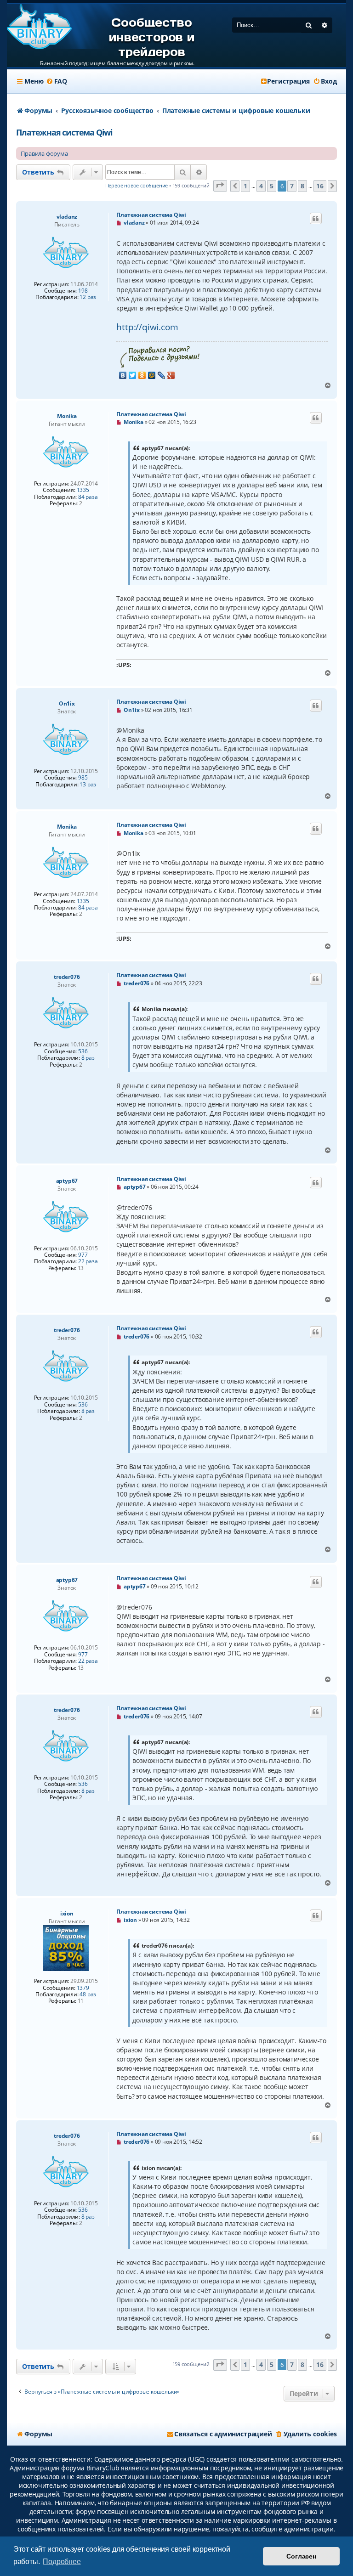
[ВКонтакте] (123, 375)
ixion (67, 1913)
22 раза (88, 1261)
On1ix (67, 703)
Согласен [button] (301, 2556)
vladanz (67, 217)
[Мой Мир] (152, 375)
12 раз (88, 297)
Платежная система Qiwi (64, 132)
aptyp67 (67, 1181)
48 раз (88, 1994)
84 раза (88, 497)
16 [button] (320, 186)
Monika (67, 416)
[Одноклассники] (142, 375)
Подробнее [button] (62, 2562)
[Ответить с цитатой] (316, 219)
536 (83, 1051)
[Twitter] (133, 375)
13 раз (88, 785)
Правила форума (44, 153)
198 (83, 291)
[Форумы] (39, 27)
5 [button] (272, 186)
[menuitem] (57, 81)
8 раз (88, 1058)
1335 (83, 490)
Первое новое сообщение (137, 185)
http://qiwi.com (147, 327)
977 (83, 1255)
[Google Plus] (171, 375)
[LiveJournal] (162, 375)
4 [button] (261, 186)
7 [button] (292, 186)
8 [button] (302, 186)
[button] (220, 186)
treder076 (67, 977)
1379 (83, 1988)
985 (83, 778)
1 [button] (245, 186)
